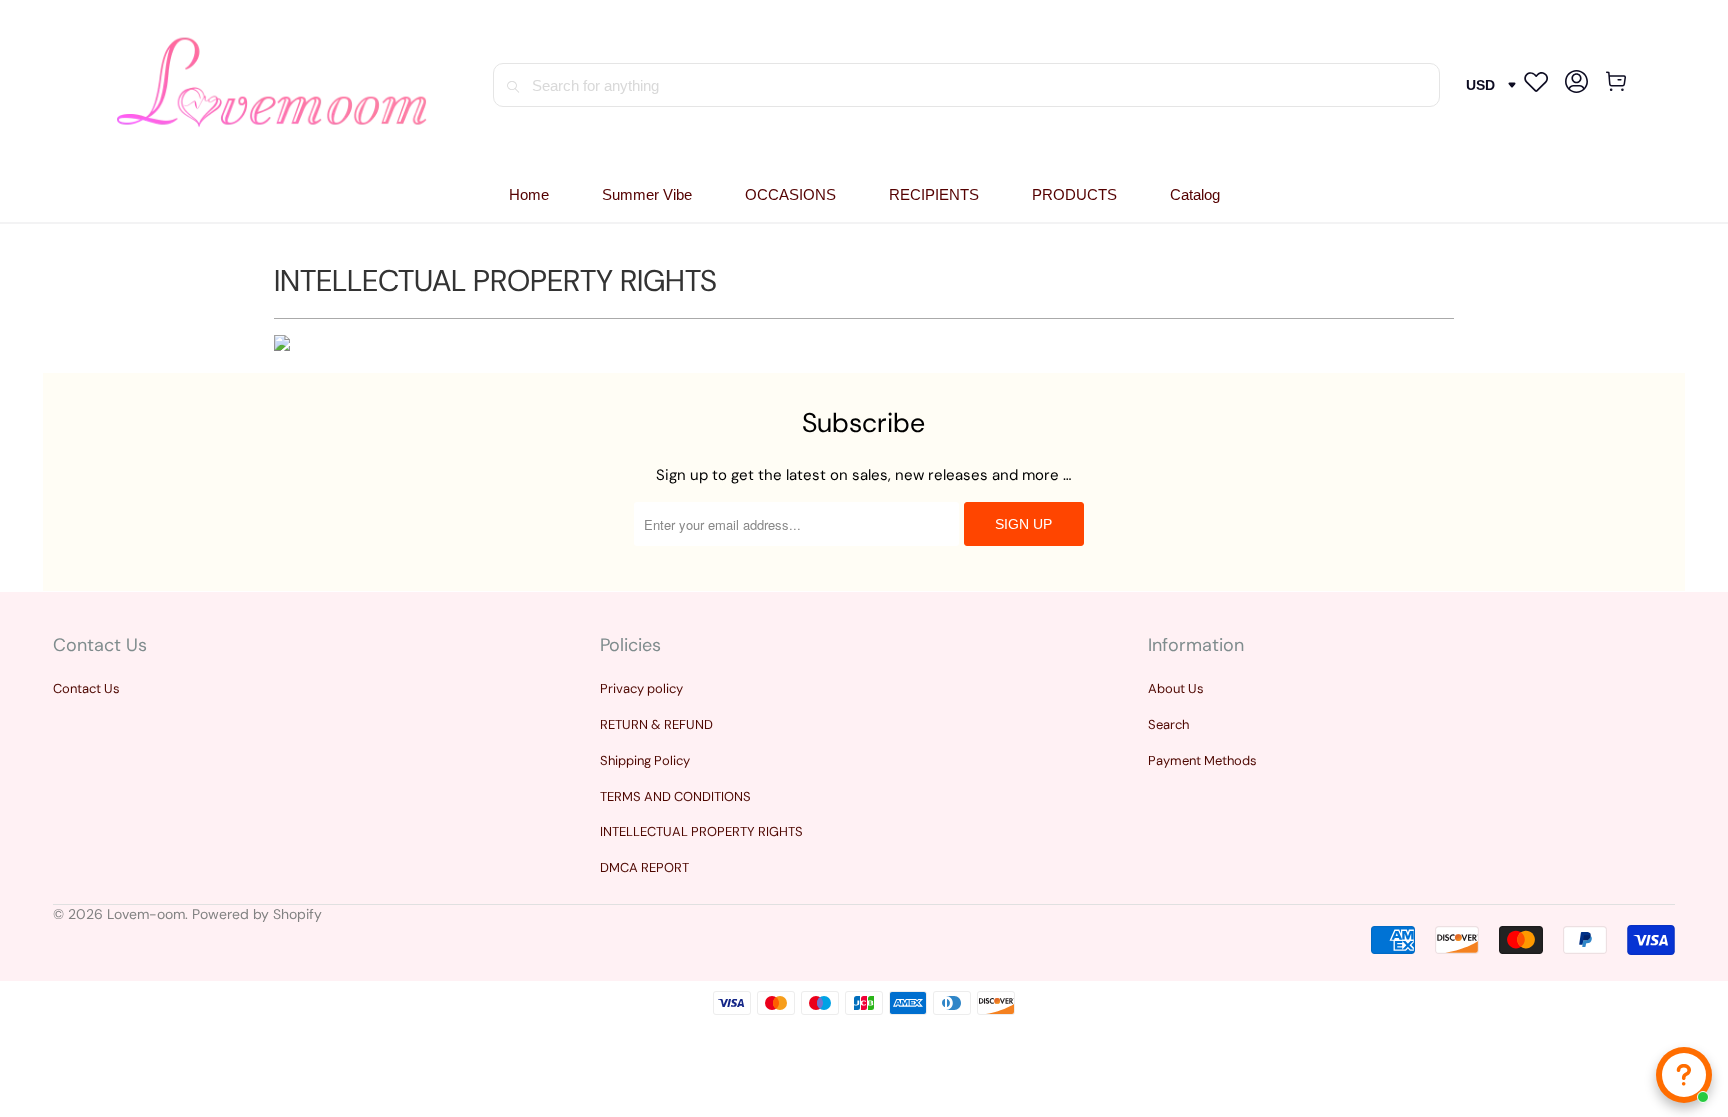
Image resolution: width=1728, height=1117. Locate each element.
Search (1168, 724)
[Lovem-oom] (272, 85)
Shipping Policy (645, 760)
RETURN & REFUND (656, 724)
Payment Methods (1202, 760)
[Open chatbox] (1684, 1075)
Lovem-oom (146, 914)
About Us (1176, 688)
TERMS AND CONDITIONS (675, 796)
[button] (790, 195)
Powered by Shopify (257, 914)
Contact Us (86, 688)
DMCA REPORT (644, 867)
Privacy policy (641, 688)
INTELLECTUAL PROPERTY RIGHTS (701, 831)
